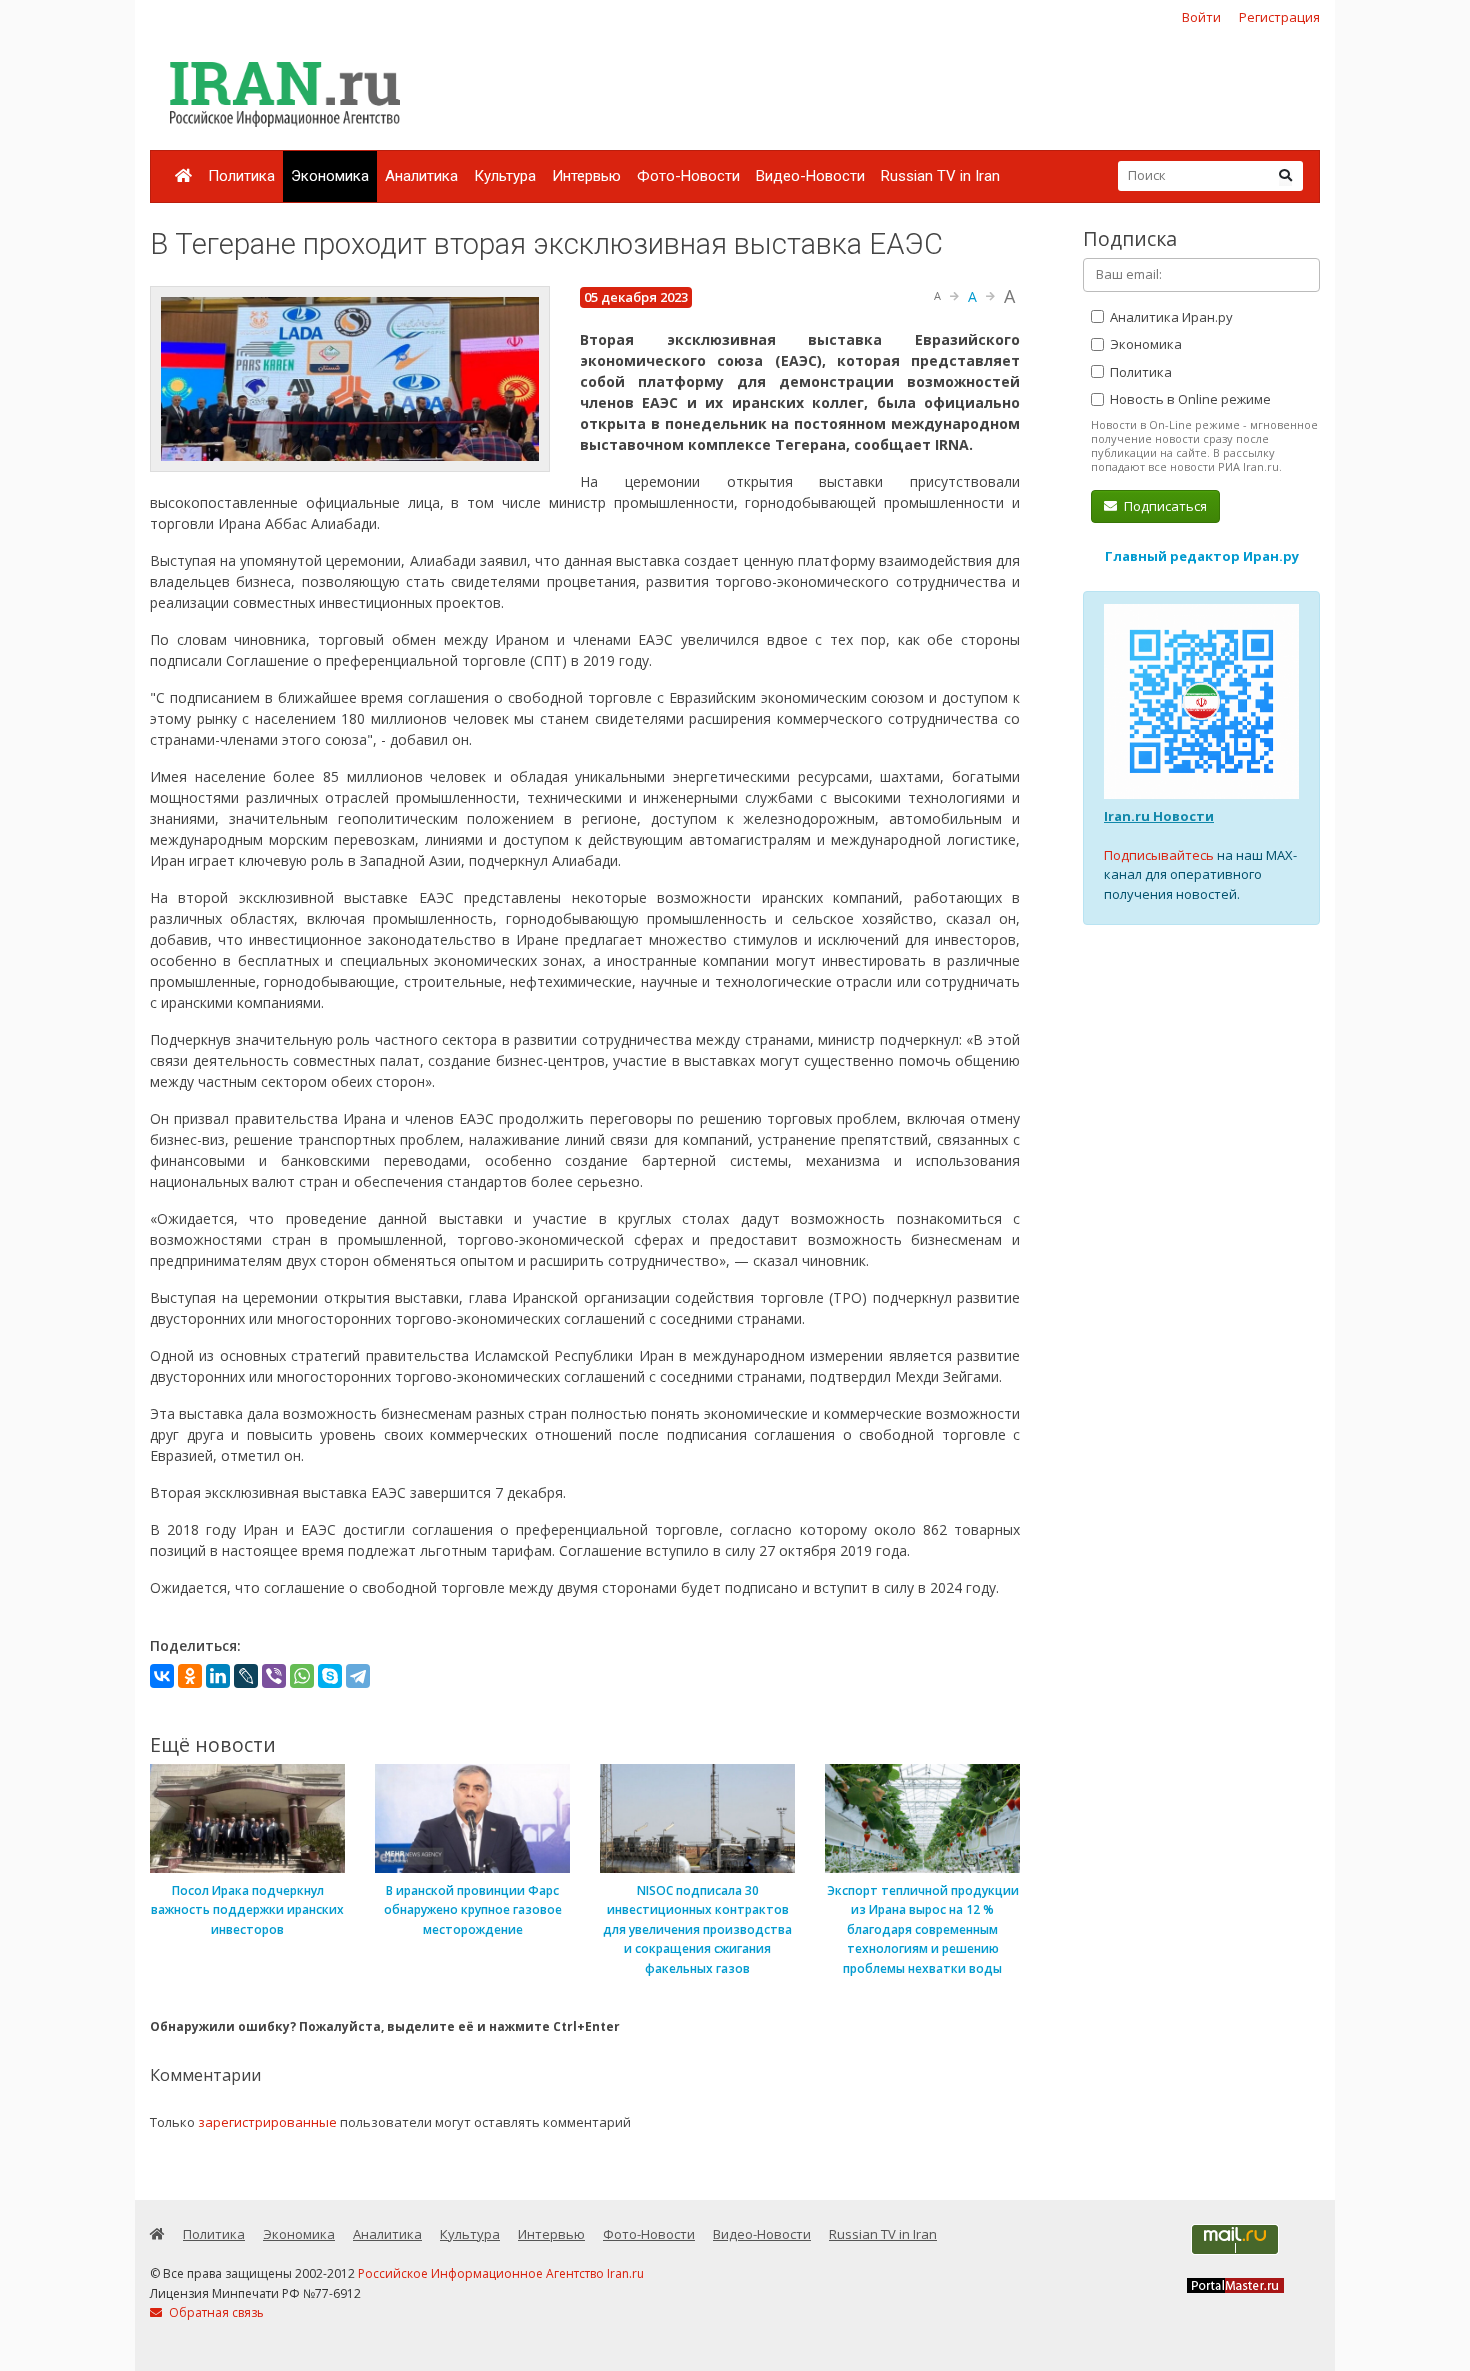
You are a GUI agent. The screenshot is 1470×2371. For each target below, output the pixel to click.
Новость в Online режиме (1189, 399)
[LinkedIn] (218, 1676)
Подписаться (1164, 506)
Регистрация (1279, 17)
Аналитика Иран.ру (1170, 317)
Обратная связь (215, 2312)
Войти (1201, 17)
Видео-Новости (810, 176)
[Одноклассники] (190, 1676)
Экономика (330, 176)
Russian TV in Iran (940, 176)
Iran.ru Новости (1159, 816)
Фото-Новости (688, 176)
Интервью (586, 176)
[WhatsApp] (302, 1676)
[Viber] (274, 1676)
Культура (505, 176)
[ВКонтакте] (162, 1676)
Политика (241, 176)
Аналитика (421, 176)
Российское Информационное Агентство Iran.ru (501, 2273)
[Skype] (330, 1676)
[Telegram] (358, 1676)
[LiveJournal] (246, 1676)
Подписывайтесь (1159, 855)
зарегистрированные (267, 2122)
